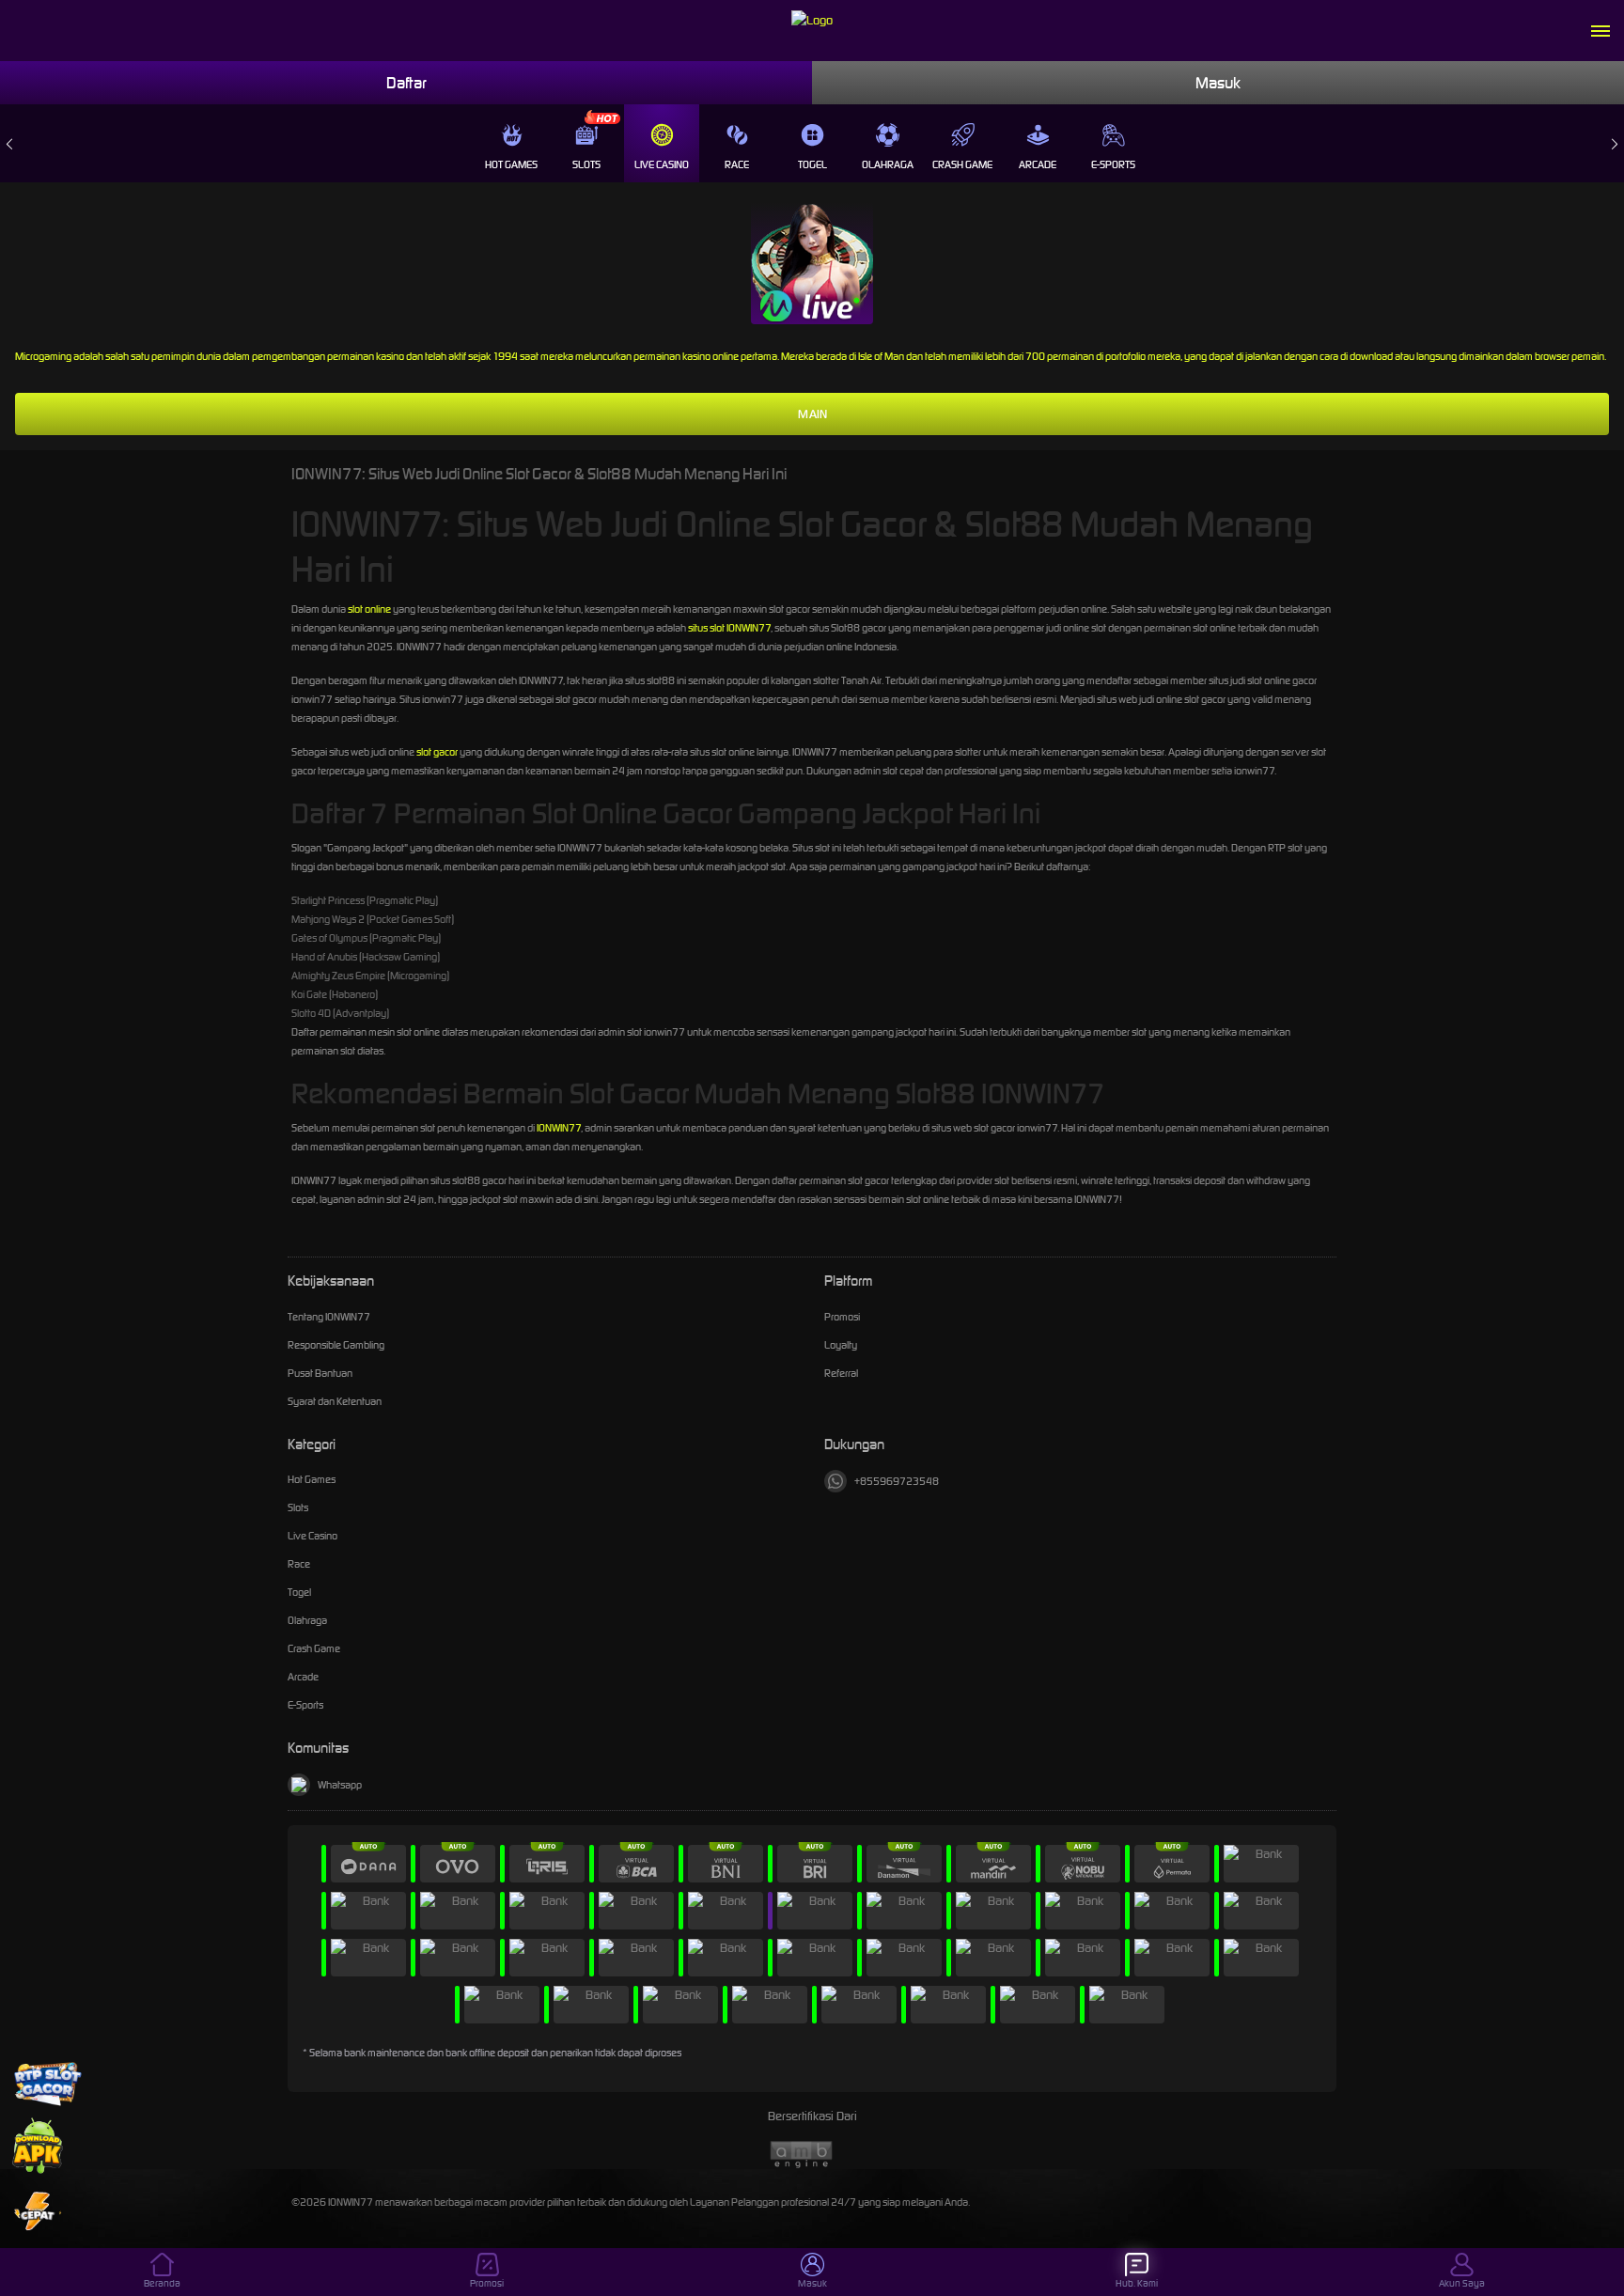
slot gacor (437, 752)
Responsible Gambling (336, 1345)
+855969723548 (897, 1481)
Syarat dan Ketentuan (335, 1401)
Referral (841, 1373)
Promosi (842, 1317)
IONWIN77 (559, 1128)
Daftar (406, 83)
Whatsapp (340, 1785)
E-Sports (1113, 164)
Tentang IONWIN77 (329, 1317)
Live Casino (662, 164)
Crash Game (962, 164)
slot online (369, 609)
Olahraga (888, 164)
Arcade (1038, 164)
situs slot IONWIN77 (729, 628)
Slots (586, 164)
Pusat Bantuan (320, 1373)
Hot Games (511, 164)
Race (737, 164)
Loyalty (841, 1345)
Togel (812, 164)
